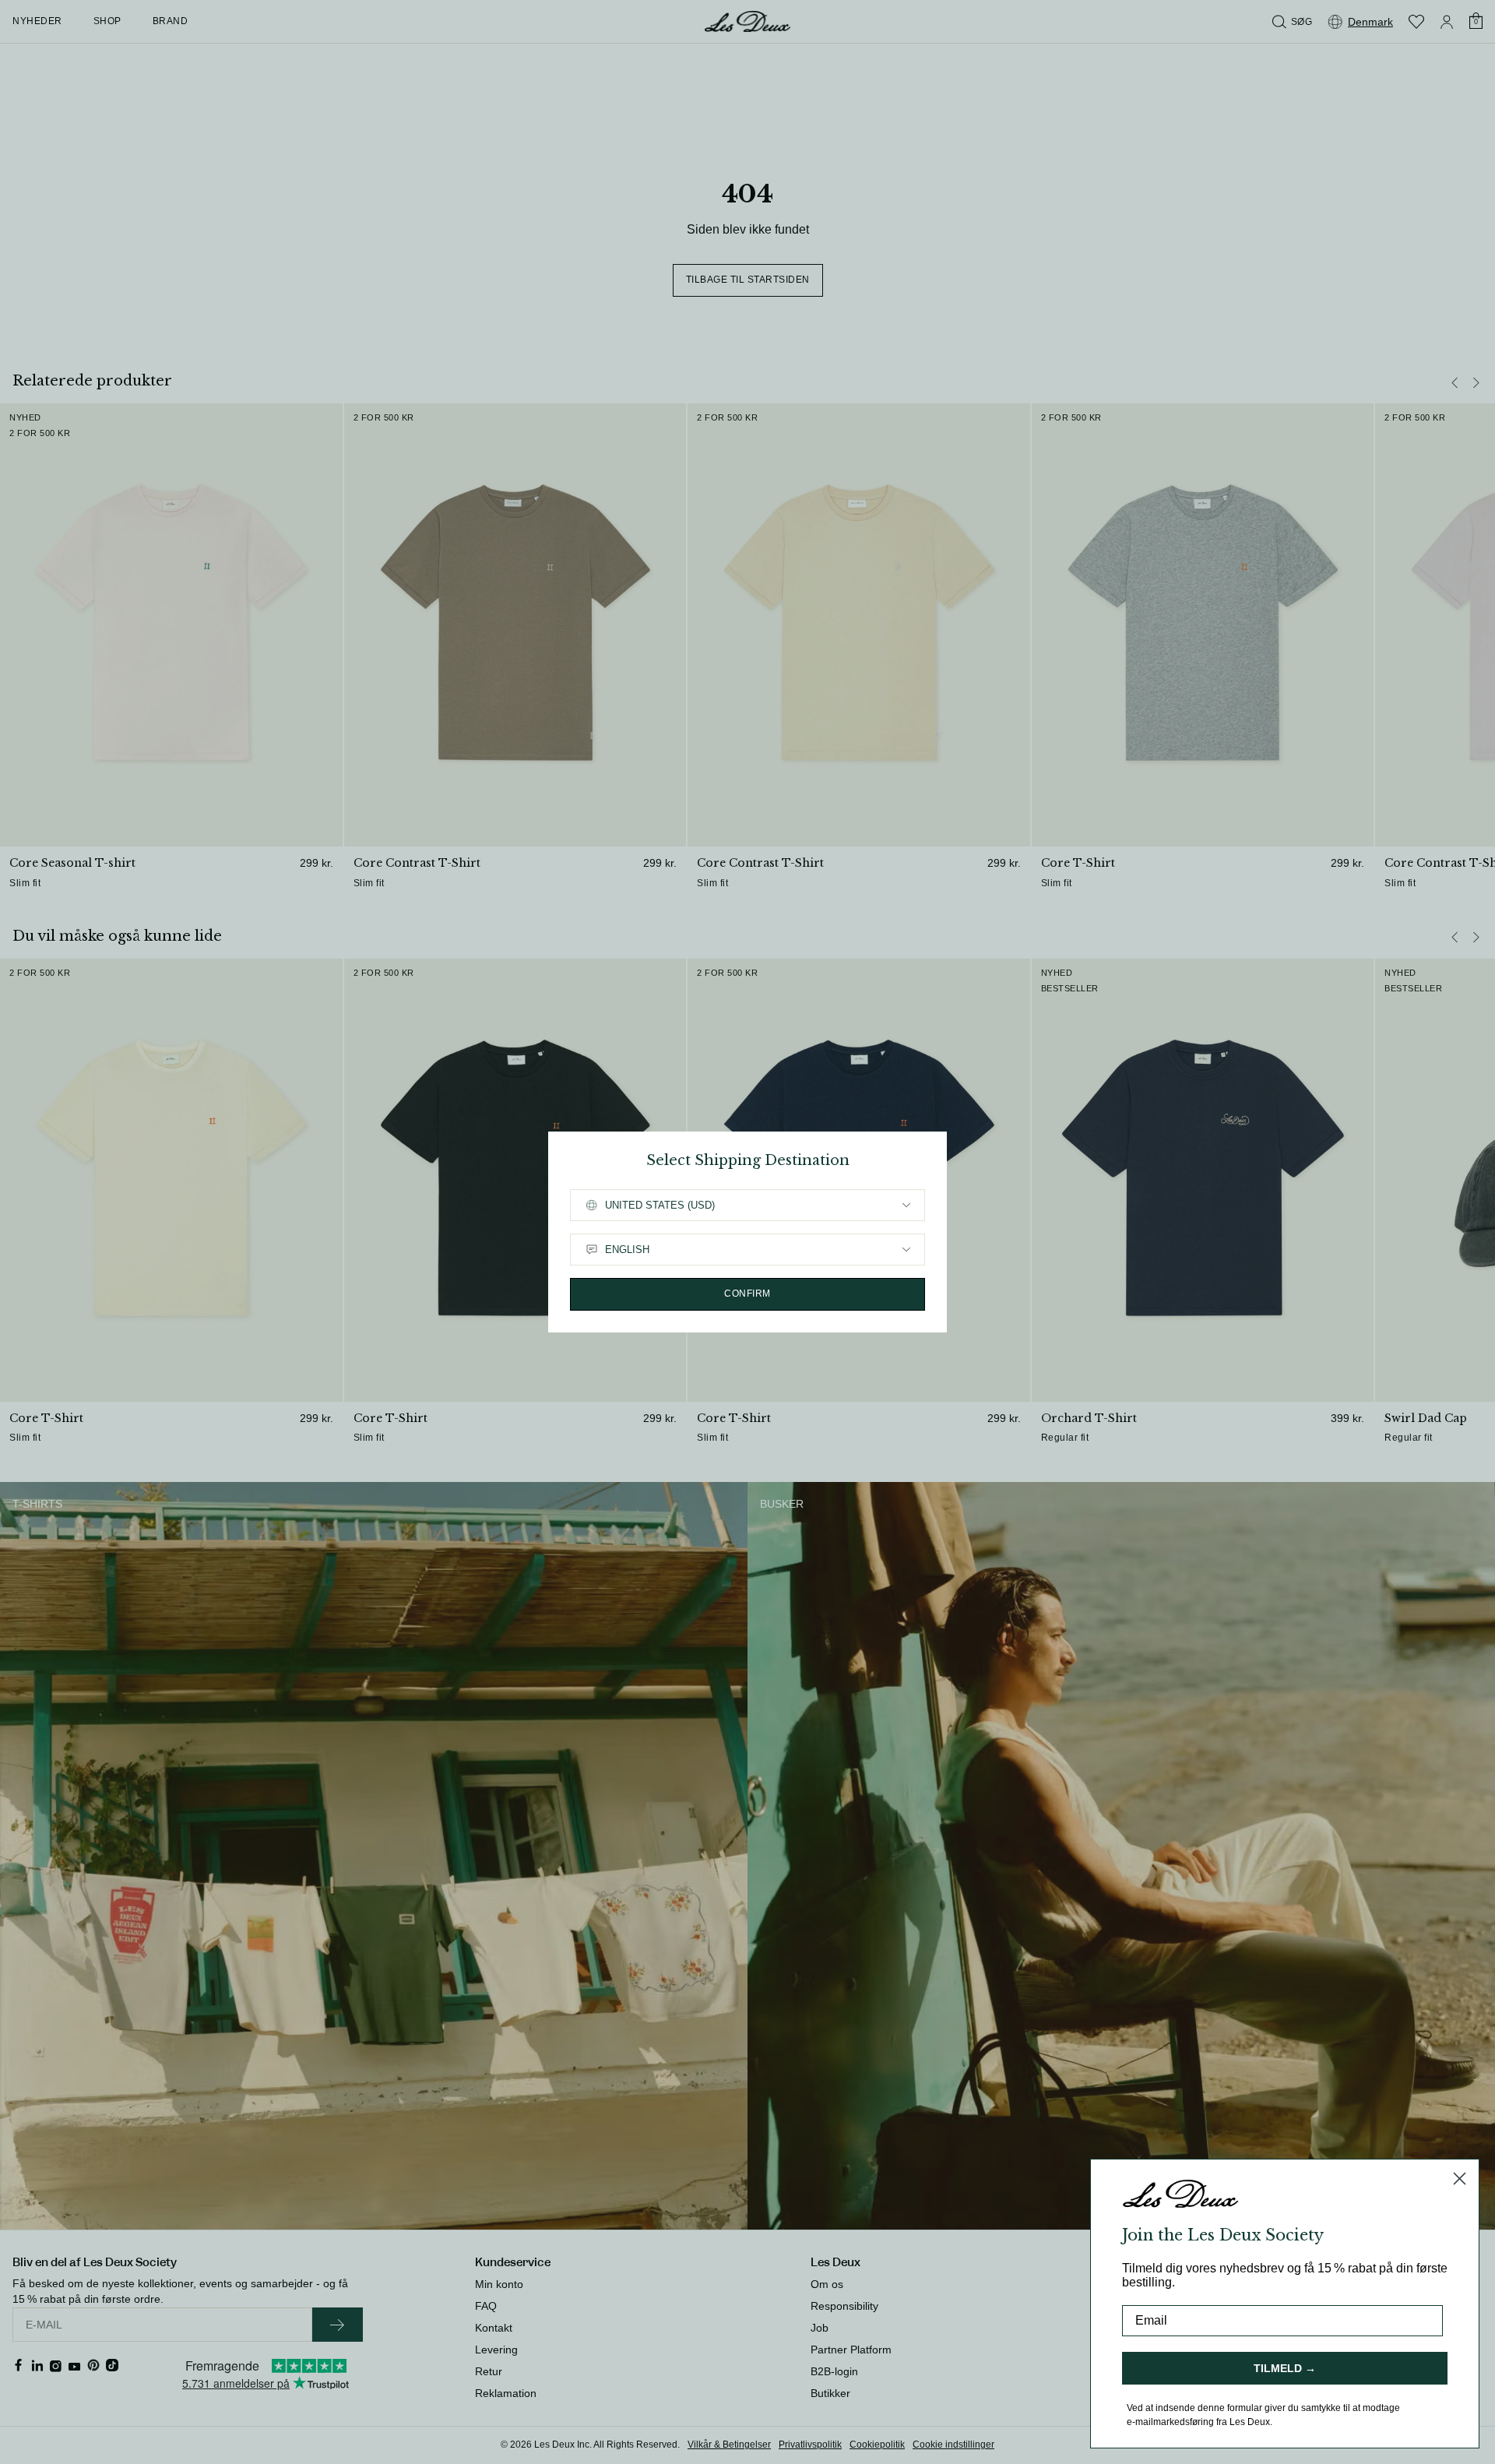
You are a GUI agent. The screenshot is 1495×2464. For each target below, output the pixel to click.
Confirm (747, 1294)
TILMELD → (1285, 2368)
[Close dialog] (1460, 2179)
